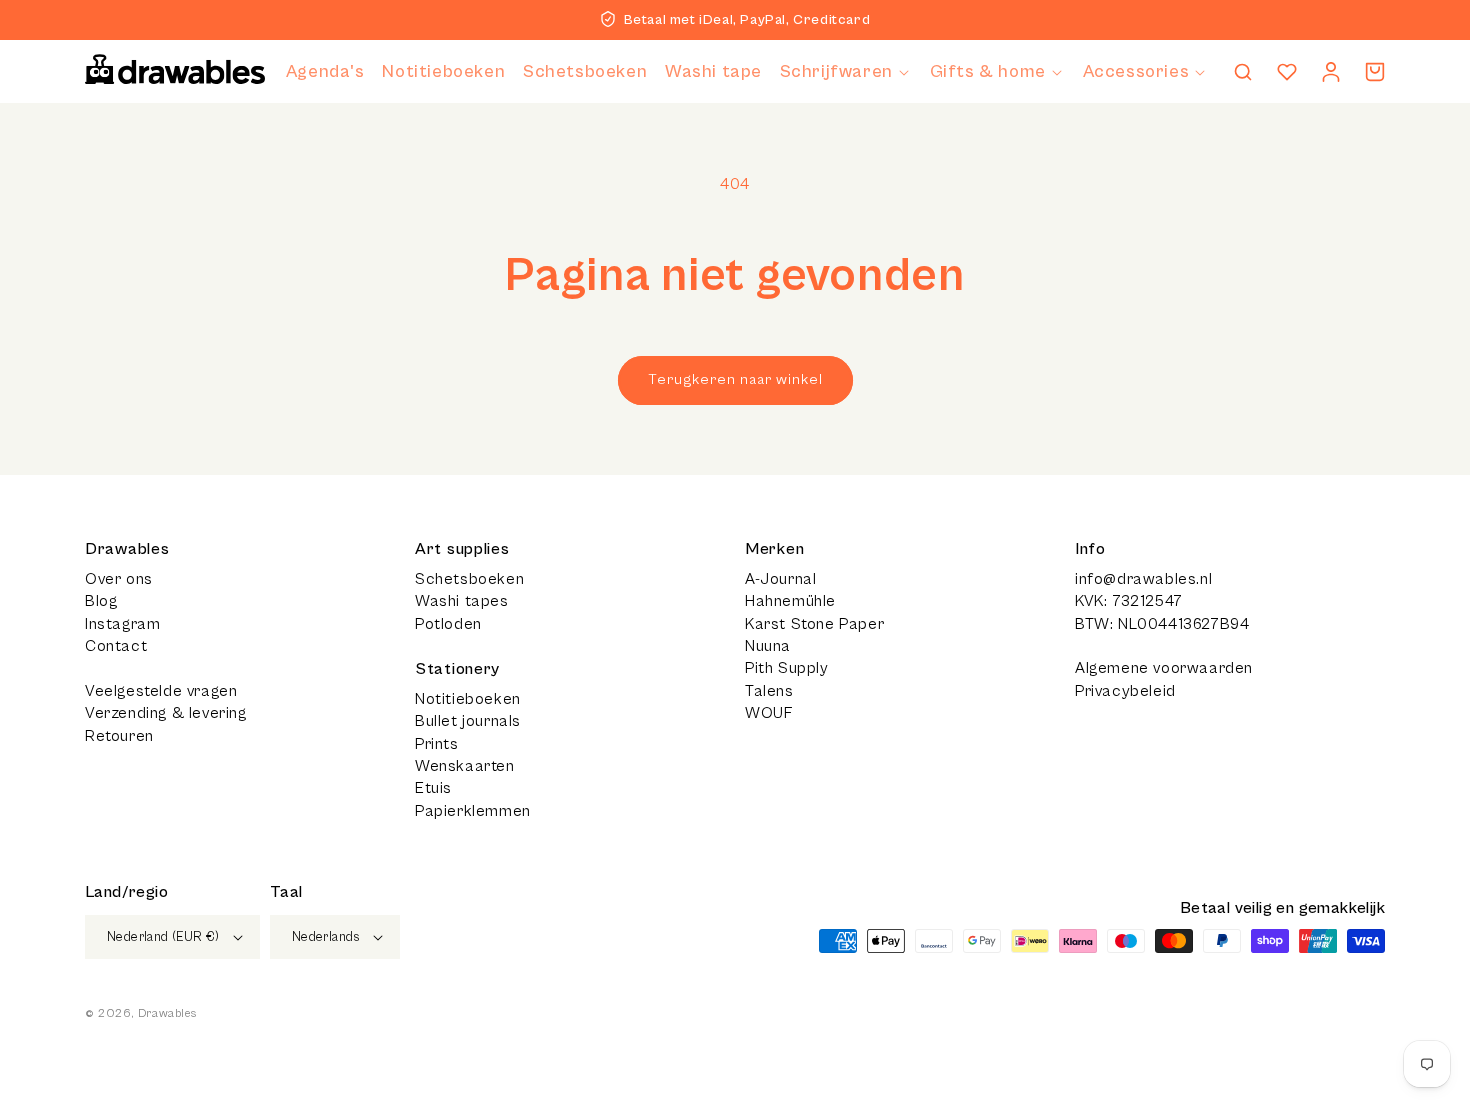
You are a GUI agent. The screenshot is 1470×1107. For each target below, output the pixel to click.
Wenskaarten (465, 766)
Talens (769, 691)
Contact (116, 646)
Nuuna (768, 646)
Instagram (122, 624)
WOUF (768, 713)
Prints (437, 744)
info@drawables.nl (1143, 579)
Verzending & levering (166, 713)
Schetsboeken (469, 579)
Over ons (119, 579)
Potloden (448, 624)
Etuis (433, 788)
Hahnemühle (790, 601)
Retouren (119, 736)
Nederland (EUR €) (163, 937)
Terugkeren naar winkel (735, 379)
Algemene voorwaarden (1164, 668)
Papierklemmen (473, 811)
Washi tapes (462, 601)
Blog (101, 601)
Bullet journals (468, 721)
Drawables (167, 1013)
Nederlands (326, 937)
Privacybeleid (1125, 691)
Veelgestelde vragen (161, 691)
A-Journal (780, 579)
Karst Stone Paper (814, 624)
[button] (846, 71)
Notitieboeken (468, 699)
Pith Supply (787, 668)
